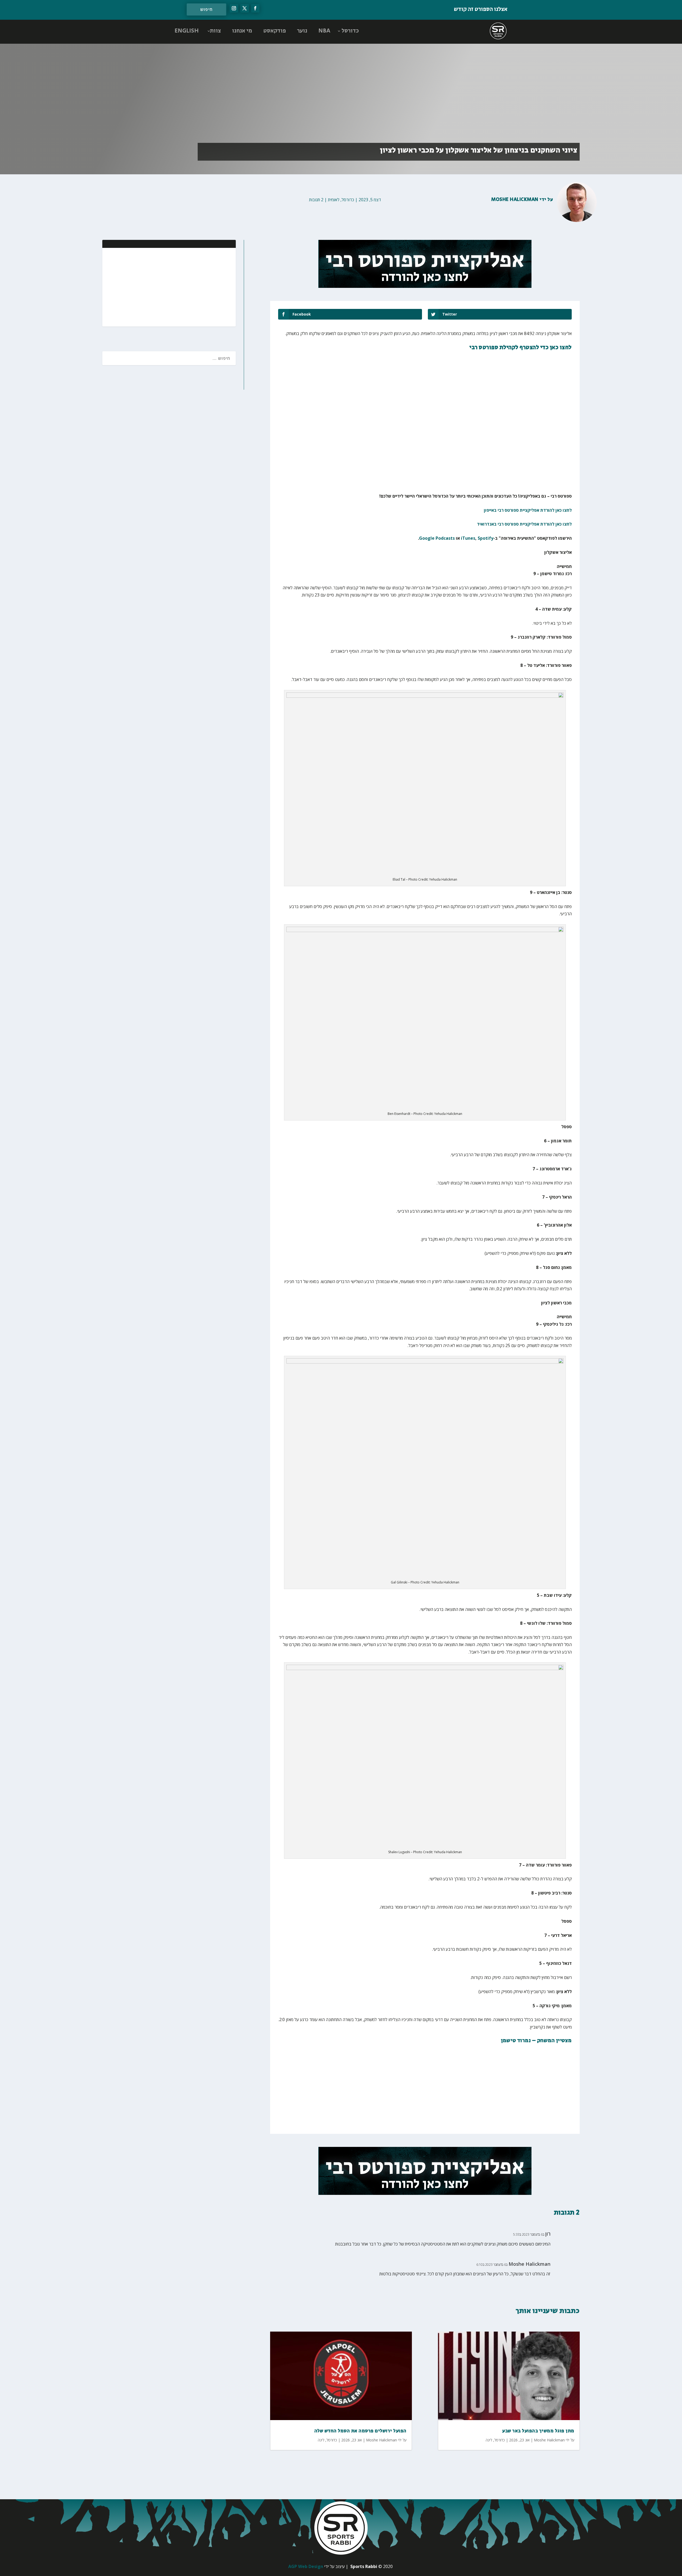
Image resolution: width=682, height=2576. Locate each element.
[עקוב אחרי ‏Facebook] (255, 8)
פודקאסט (275, 31)
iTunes (468, 538)
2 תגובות (316, 200)
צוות (215, 31)
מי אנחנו (242, 31)
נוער (302, 31)
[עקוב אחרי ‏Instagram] (234, 8)
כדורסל (350, 31)
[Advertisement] (197, 287)
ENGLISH (187, 31)
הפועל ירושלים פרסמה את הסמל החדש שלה (360, 2431)
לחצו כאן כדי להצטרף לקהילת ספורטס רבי (521, 348)
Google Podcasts (437, 538)
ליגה (321, 2440)
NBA (324, 31)
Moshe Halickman (515, 200)
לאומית (334, 200)
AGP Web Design (306, 2566)
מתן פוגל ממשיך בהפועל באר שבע (538, 2431)
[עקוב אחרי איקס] (245, 8)
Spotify (486, 538)
